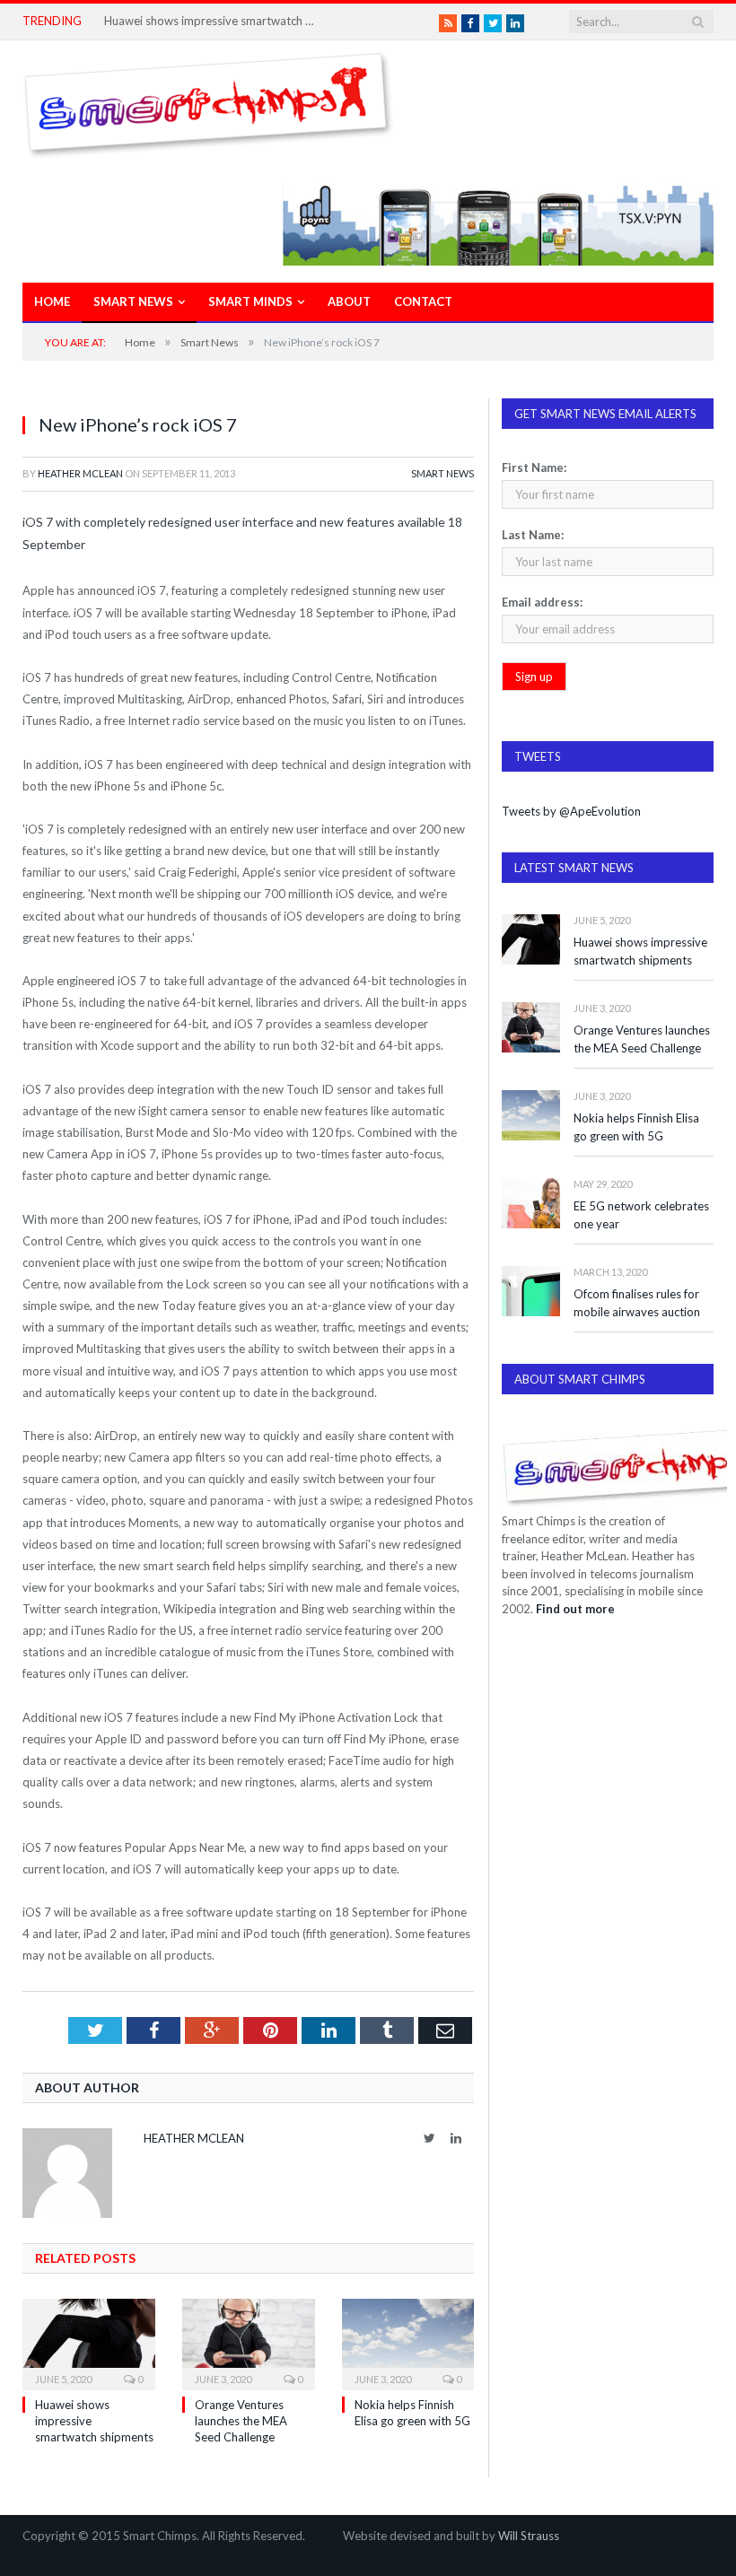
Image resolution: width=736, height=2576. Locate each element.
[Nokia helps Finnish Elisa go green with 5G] (408, 2342)
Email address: (542, 602)
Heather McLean (80, 473)
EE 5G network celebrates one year (641, 1215)
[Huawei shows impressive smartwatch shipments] (89, 2342)
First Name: (534, 467)
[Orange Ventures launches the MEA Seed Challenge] (249, 2342)
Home (52, 301)
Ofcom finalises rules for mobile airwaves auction (637, 1303)
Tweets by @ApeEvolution (571, 811)
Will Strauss (529, 2536)
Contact (423, 301)
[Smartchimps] (208, 101)
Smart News (133, 301)
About (349, 301)
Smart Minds (250, 301)
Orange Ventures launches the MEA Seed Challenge (241, 2421)
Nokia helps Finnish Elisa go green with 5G (636, 1127)
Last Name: (533, 535)
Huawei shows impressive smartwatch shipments (212, 21)
